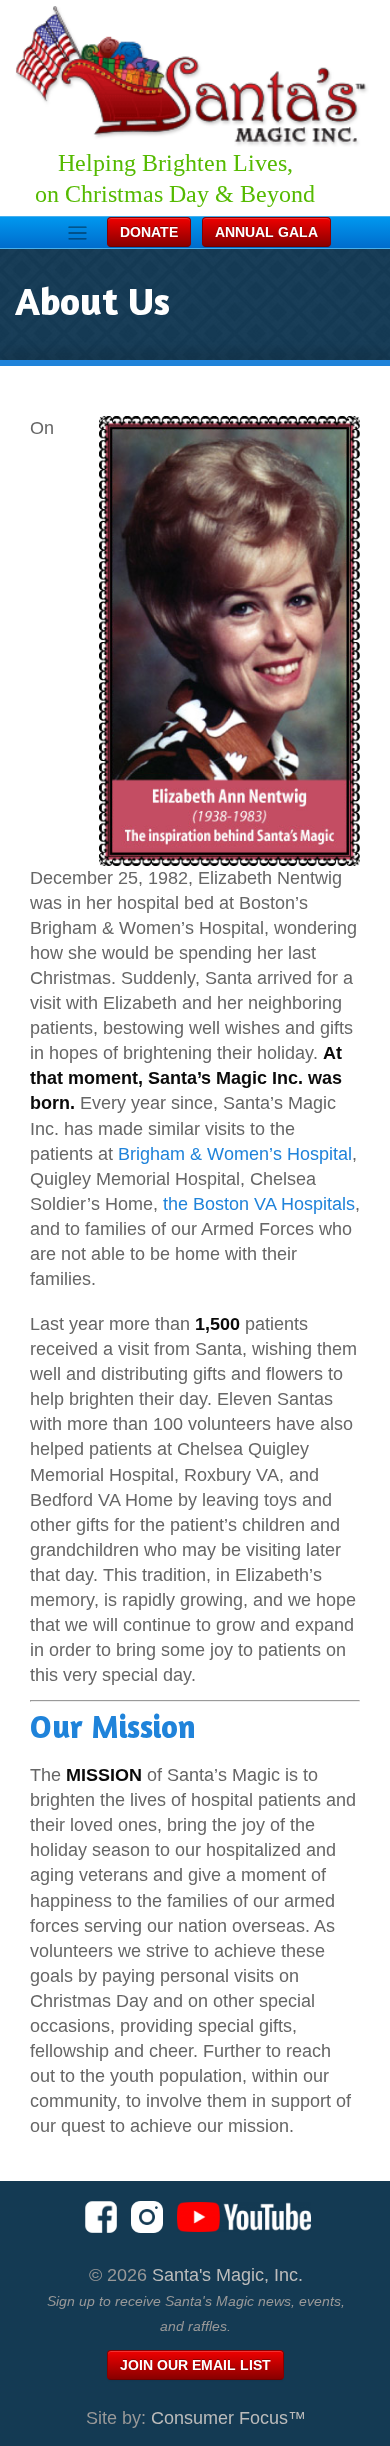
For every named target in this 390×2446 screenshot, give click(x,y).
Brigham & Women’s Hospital (235, 1154)
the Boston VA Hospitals (259, 1204)
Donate (149, 232)
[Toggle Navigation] (77, 233)
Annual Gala (266, 232)
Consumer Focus (228, 2418)
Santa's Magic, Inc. (227, 2275)
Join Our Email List (195, 2365)
